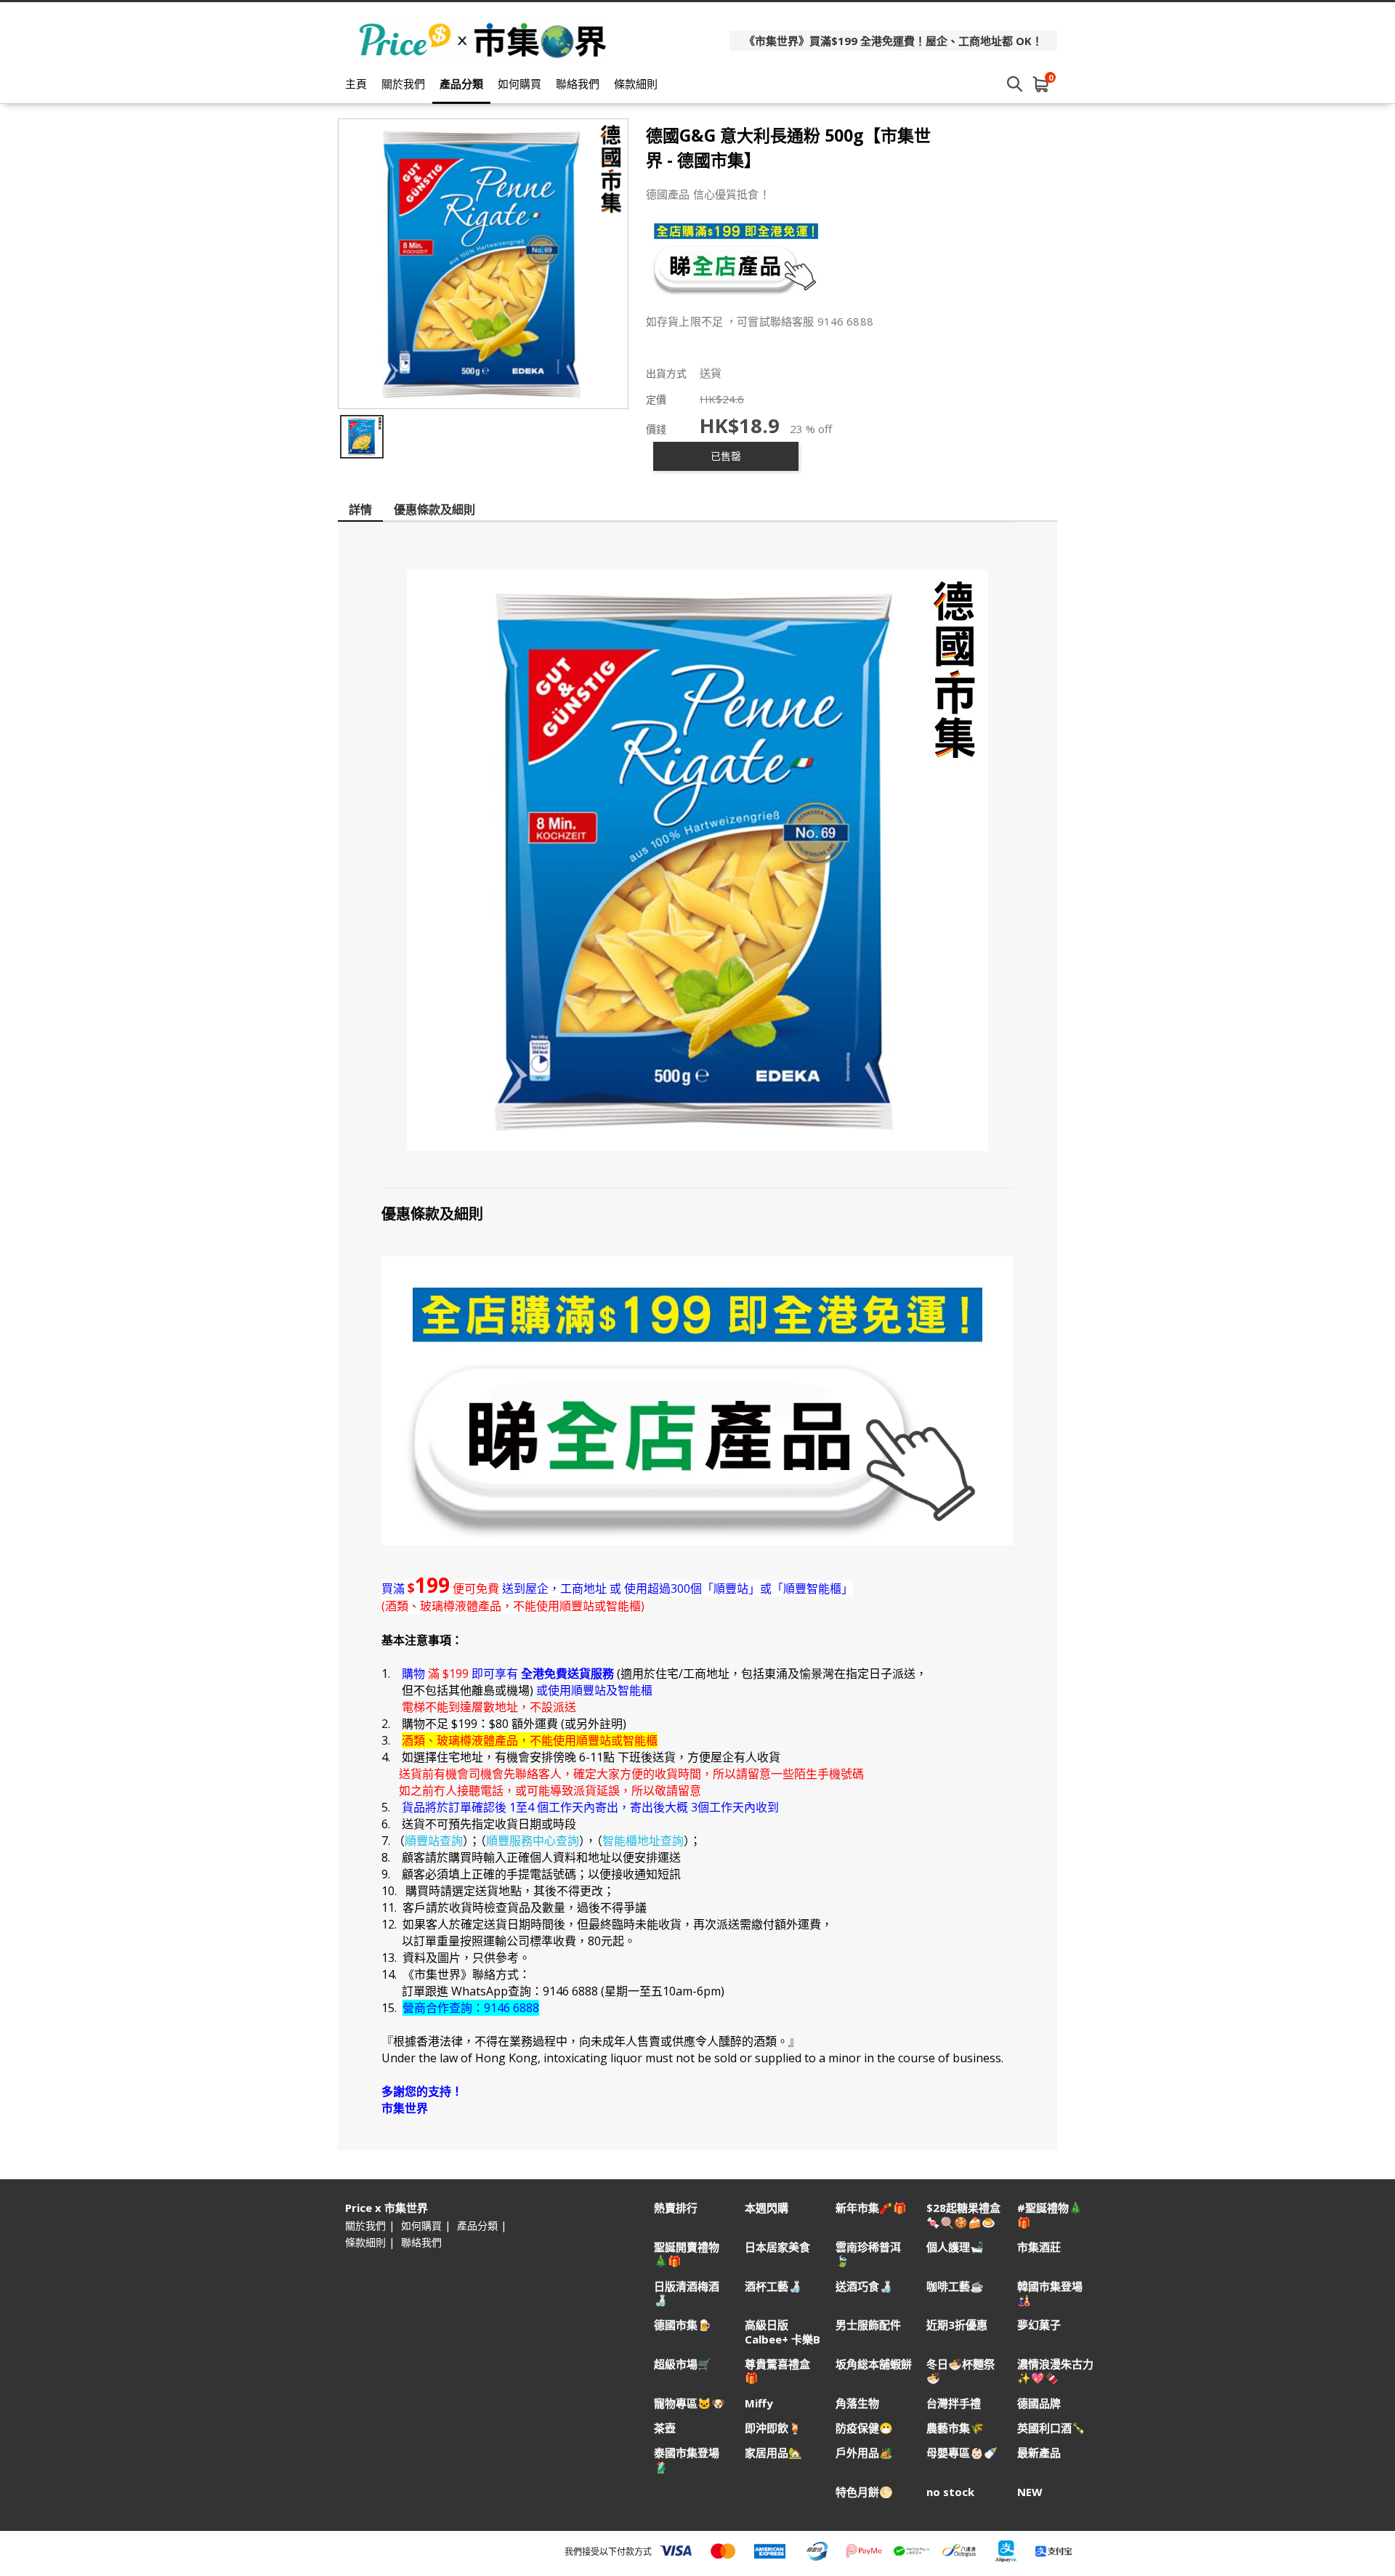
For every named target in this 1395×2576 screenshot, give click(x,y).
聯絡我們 (578, 84)
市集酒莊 (1039, 2247)
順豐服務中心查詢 (533, 1841)
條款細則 (636, 84)
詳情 (360, 509)
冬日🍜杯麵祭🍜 (961, 2371)
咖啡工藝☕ (955, 2286)
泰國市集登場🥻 (687, 2460)
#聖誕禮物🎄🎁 (1050, 2215)
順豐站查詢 (434, 1841)
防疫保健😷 (864, 2428)
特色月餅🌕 (864, 2492)
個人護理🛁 (955, 2247)
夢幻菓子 (1039, 2325)
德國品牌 (1039, 2403)
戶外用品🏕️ (864, 2453)
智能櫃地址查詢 (643, 1841)
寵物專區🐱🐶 (690, 2403)
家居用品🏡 (773, 2453)
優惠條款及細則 (434, 509)
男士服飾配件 (868, 2325)
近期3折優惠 (957, 2325)
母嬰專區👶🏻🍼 (962, 2453)
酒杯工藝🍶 (773, 2286)
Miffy (759, 2403)
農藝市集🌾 (955, 2428)
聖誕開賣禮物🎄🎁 (687, 2254)
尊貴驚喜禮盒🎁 (777, 2371)
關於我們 (403, 84)
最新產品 (1039, 2453)
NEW (1030, 2492)
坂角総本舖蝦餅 (874, 2364)
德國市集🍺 (683, 2325)
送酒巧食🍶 (864, 2286)
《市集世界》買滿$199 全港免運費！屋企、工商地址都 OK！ (893, 41)
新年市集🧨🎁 (871, 2208)
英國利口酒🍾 (1051, 2428)
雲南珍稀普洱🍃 (868, 2254)
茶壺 (665, 2428)
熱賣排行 (676, 2208)
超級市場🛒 (683, 2364)
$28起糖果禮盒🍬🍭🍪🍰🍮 (963, 2215)
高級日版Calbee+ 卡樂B (783, 2332)
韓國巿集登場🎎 (1050, 2293)
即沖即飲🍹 (773, 2428)
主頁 (356, 84)
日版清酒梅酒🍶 (687, 2293)
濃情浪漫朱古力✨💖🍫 (1055, 2371)
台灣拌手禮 (954, 2403)
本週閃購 (767, 2208)
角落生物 (857, 2403)
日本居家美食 (777, 2247)
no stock (950, 2492)
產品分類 (461, 84)
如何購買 (519, 84)
